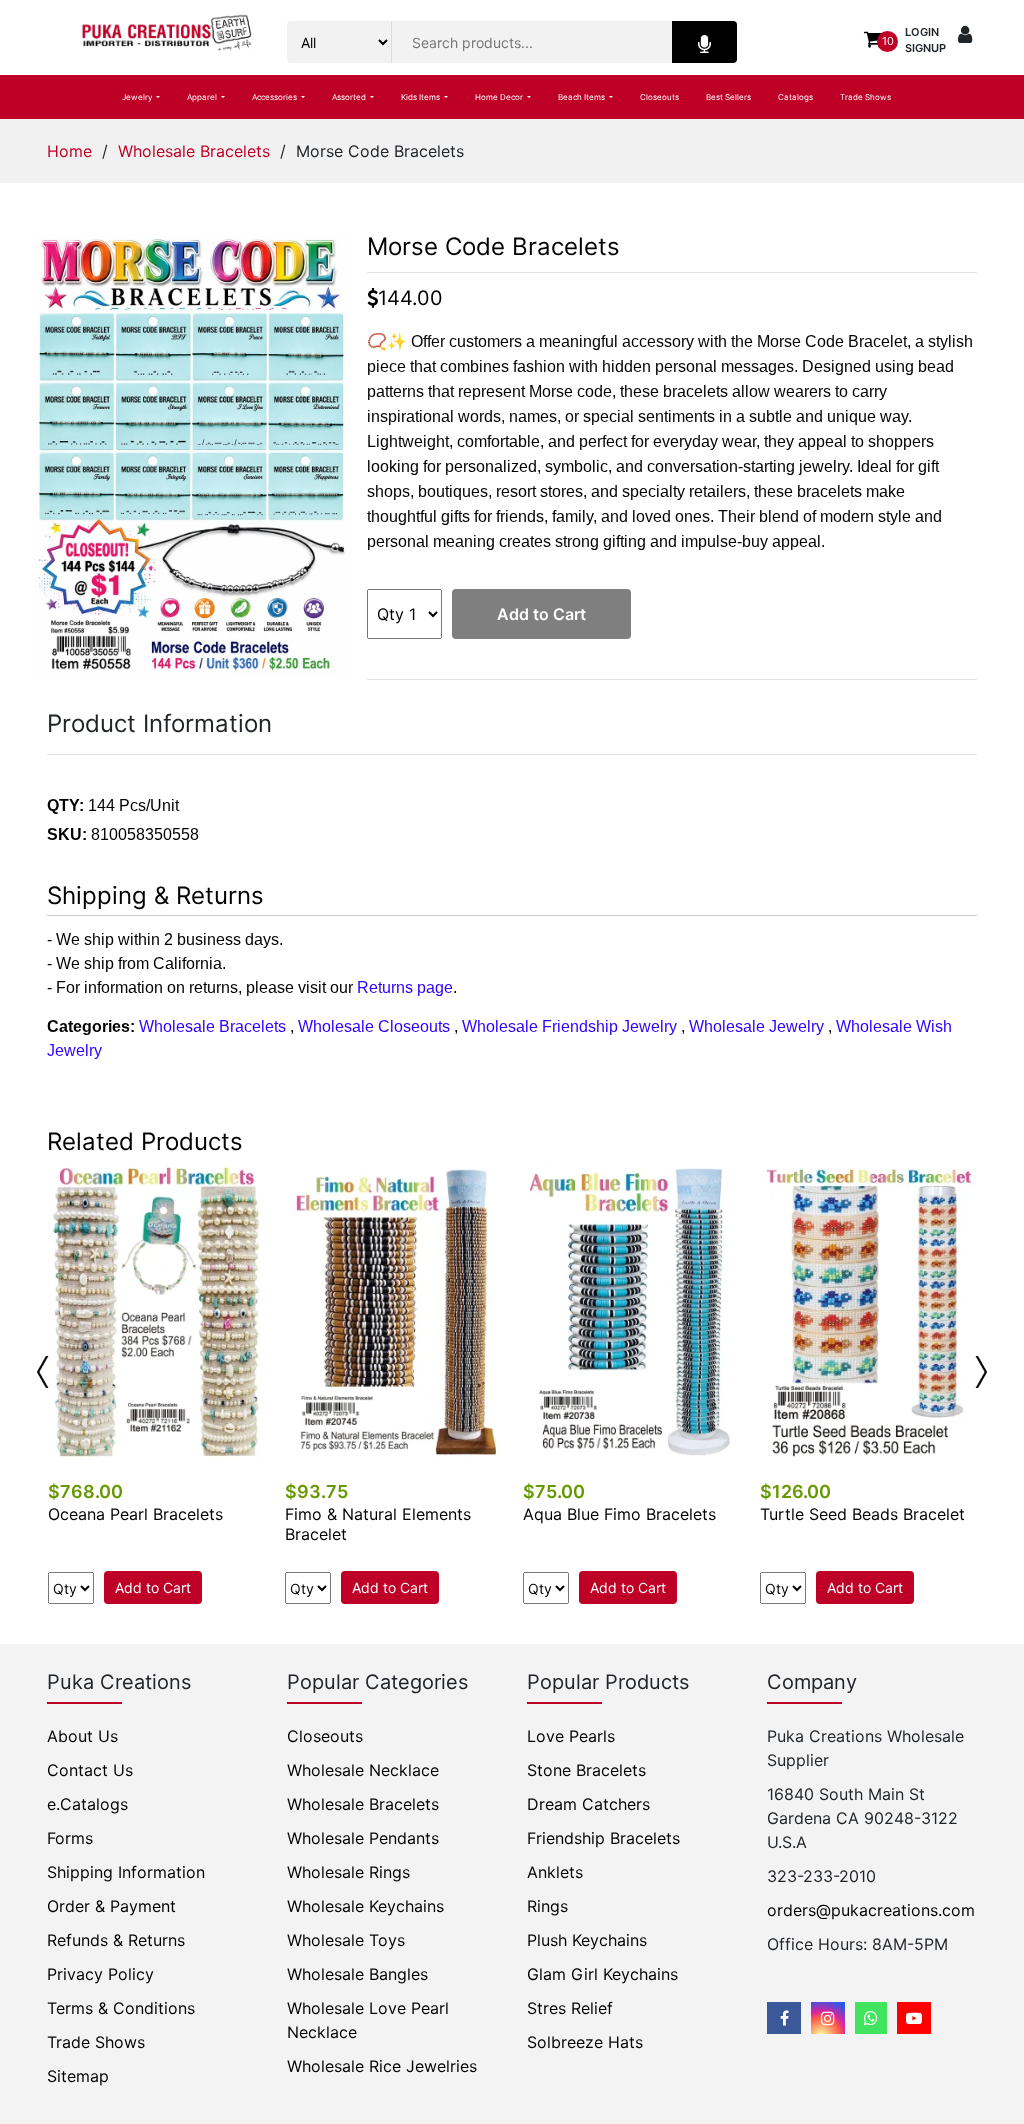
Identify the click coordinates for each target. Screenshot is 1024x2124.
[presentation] (43, 1372)
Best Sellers (728, 97)
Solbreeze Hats (585, 2042)
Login (922, 32)
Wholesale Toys (346, 1940)
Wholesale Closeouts (374, 1026)
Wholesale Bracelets (194, 151)
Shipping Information (126, 1872)
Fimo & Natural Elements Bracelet (378, 1523)
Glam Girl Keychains (602, 1974)
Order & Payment (111, 1906)
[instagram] (828, 2018)
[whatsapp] (871, 2018)
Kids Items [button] (421, 97)
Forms (70, 1838)
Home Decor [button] (500, 97)
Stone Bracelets (586, 1770)
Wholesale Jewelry (756, 1026)
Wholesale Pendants (363, 1838)
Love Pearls (571, 1736)
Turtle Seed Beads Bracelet (862, 1514)
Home (69, 151)
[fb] (784, 2018)
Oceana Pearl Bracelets (135, 1514)
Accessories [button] (275, 97)
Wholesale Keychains (365, 1906)
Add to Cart (541, 614)
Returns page (405, 987)
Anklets (555, 1872)
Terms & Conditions (121, 2008)
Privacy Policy (100, 1974)
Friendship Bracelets (603, 1838)
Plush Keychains (587, 1940)
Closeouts (659, 97)
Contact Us (90, 1770)
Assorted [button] (350, 97)
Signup (925, 48)
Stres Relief (570, 2008)
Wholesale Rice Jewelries (382, 2066)
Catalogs (795, 97)
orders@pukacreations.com (871, 1910)
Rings (547, 1906)
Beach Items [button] (582, 97)
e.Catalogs (87, 1804)
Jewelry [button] (138, 97)
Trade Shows (865, 97)
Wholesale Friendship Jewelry (569, 1026)
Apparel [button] (203, 97)
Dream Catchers (588, 1804)
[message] (914, 2018)
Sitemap (78, 2076)
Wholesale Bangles (357, 1974)
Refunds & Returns (116, 1940)
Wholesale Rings (348, 1872)
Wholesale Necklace (363, 1770)
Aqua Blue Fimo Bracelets (619, 1514)
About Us (82, 1736)
